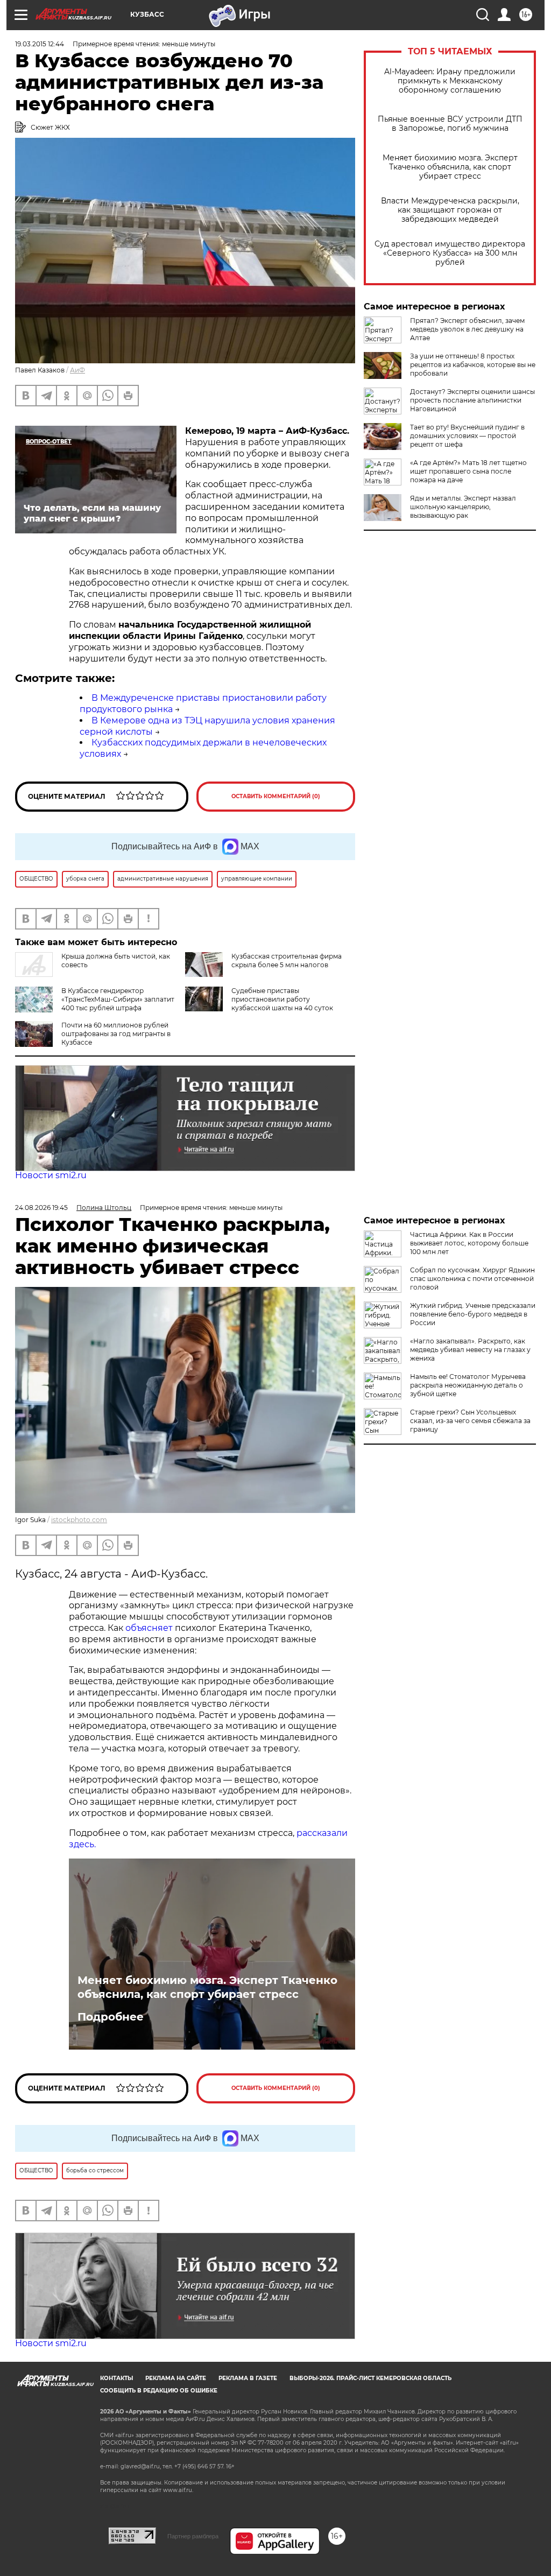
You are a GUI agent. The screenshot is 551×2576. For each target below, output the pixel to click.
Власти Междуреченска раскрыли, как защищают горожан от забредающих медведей (450, 210)
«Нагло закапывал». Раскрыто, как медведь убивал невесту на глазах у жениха (470, 1350)
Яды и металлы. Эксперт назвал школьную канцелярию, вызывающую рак (463, 507)
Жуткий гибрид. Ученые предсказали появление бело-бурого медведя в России (473, 1314)
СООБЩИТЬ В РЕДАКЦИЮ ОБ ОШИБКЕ (159, 2391)
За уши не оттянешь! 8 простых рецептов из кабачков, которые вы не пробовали (473, 365)
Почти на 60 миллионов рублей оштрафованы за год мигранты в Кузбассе (116, 1034)
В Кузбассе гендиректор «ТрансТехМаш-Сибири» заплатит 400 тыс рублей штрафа (118, 999)
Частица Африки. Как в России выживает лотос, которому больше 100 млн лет (469, 1243)
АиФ (77, 370)
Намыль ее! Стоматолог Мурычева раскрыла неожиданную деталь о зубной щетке (468, 1385)
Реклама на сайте (176, 2378)
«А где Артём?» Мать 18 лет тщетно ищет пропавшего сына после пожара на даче (468, 471)
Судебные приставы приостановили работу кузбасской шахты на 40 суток (282, 999)
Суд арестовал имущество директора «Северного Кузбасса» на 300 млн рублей (450, 253)
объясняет (149, 1628)
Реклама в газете (248, 2378)
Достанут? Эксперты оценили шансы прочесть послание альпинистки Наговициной (472, 400)
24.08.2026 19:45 (41, 1208)
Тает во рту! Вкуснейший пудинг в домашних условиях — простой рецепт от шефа (467, 436)
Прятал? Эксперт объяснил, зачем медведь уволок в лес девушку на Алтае (467, 329)
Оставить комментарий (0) (276, 796)
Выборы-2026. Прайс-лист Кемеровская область (370, 2378)
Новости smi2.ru (51, 1175)
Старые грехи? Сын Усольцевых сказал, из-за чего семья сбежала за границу (470, 1421)
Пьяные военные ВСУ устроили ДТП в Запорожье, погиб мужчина (450, 124)
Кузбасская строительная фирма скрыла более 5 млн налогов (287, 960)
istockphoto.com (79, 1520)
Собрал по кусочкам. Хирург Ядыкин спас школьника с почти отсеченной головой (472, 1279)
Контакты (116, 2378)
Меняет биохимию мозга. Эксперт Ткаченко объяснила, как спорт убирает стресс (450, 167)
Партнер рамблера (193, 2536)
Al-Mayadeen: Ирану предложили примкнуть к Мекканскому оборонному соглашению (450, 81)
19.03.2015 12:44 (40, 44)
